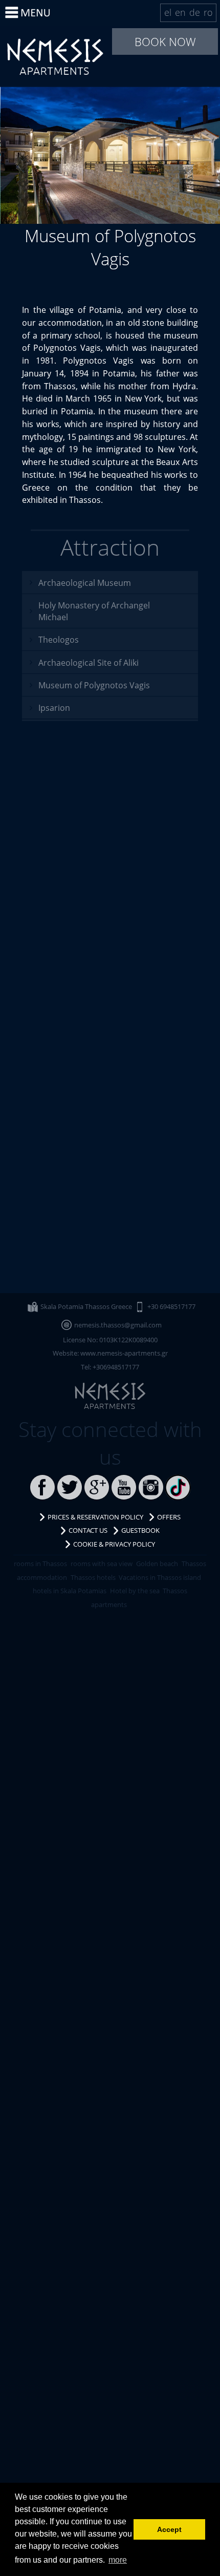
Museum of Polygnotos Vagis (55, 56)
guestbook (140, 1530)
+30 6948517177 (171, 1306)
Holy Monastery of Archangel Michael (94, 611)
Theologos (59, 639)
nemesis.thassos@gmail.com (118, 1325)
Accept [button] (169, 2529)
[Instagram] (151, 1487)
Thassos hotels (93, 1577)
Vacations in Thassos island (160, 1577)
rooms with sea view (102, 1564)
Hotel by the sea (135, 1591)
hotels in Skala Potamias (70, 1591)
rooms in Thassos (40, 1564)
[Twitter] (70, 1487)
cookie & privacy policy (114, 1544)
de (195, 12)
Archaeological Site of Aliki (89, 662)
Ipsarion (54, 708)
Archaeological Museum (85, 583)
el (168, 12)
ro (208, 12)
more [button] (118, 2560)
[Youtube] (124, 1487)
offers (169, 1517)
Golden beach (157, 1564)
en (180, 12)
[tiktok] (178, 1487)
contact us (88, 1530)
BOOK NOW (165, 41)
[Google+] (97, 1487)
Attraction (110, 547)
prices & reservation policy (95, 1517)
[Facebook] (42, 1487)
